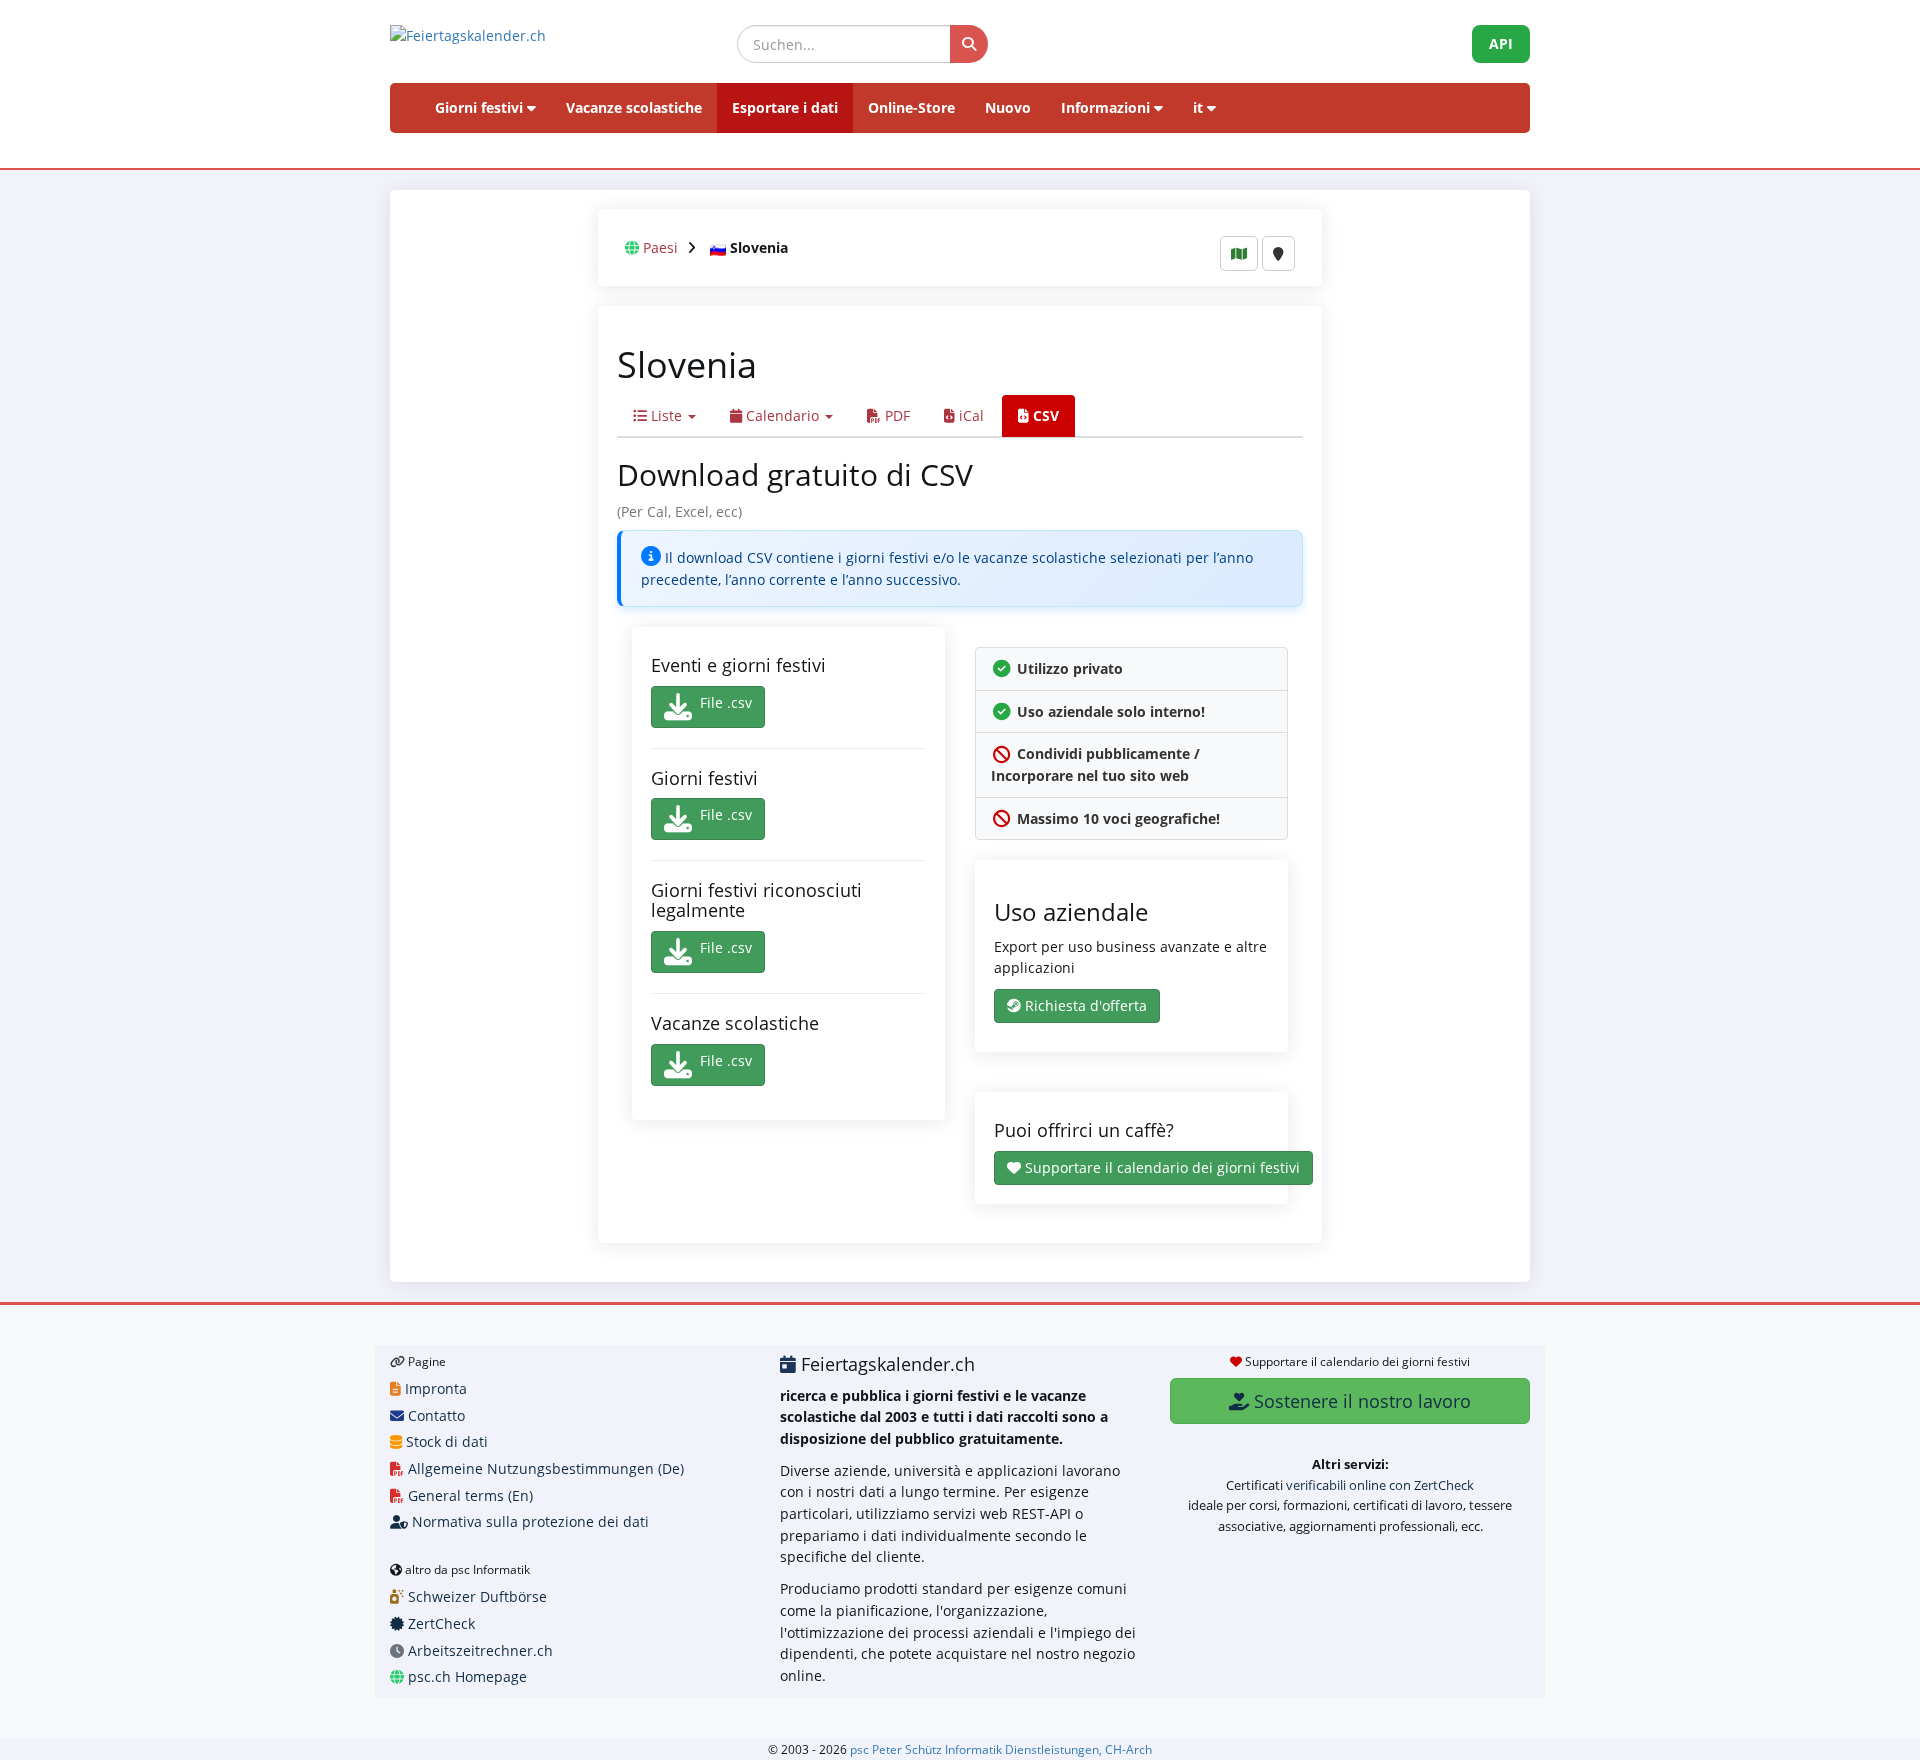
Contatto (434, 1415)
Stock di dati (445, 1441)
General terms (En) (468, 1495)
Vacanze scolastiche (634, 107)
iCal (969, 415)
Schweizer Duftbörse (475, 1596)
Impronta (434, 1388)
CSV (1044, 415)
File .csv (726, 702)
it (1200, 107)
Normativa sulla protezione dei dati (528, 1521)
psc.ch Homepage (465, 1676)
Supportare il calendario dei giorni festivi (1160, 1167)
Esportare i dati (785, 107)
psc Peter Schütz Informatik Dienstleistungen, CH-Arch (1001, 1749)
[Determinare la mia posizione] (1278, 253)
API (1501, 43)
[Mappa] (1239, 253)
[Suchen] (969, 44)
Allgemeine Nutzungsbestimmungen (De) (544, 1468)
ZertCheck (439, 1623)
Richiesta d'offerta (1084, 1005)
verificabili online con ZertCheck (1380, 1485)
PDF (895, 415)
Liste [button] (666, 415)
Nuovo (1008, 107)
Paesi (660, 247)
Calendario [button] (782, 415)
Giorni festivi (481, 107)
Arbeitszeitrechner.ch (478, 1650)
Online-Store (911, 107)
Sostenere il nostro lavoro (1360, 1401)
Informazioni (1107, 107)
